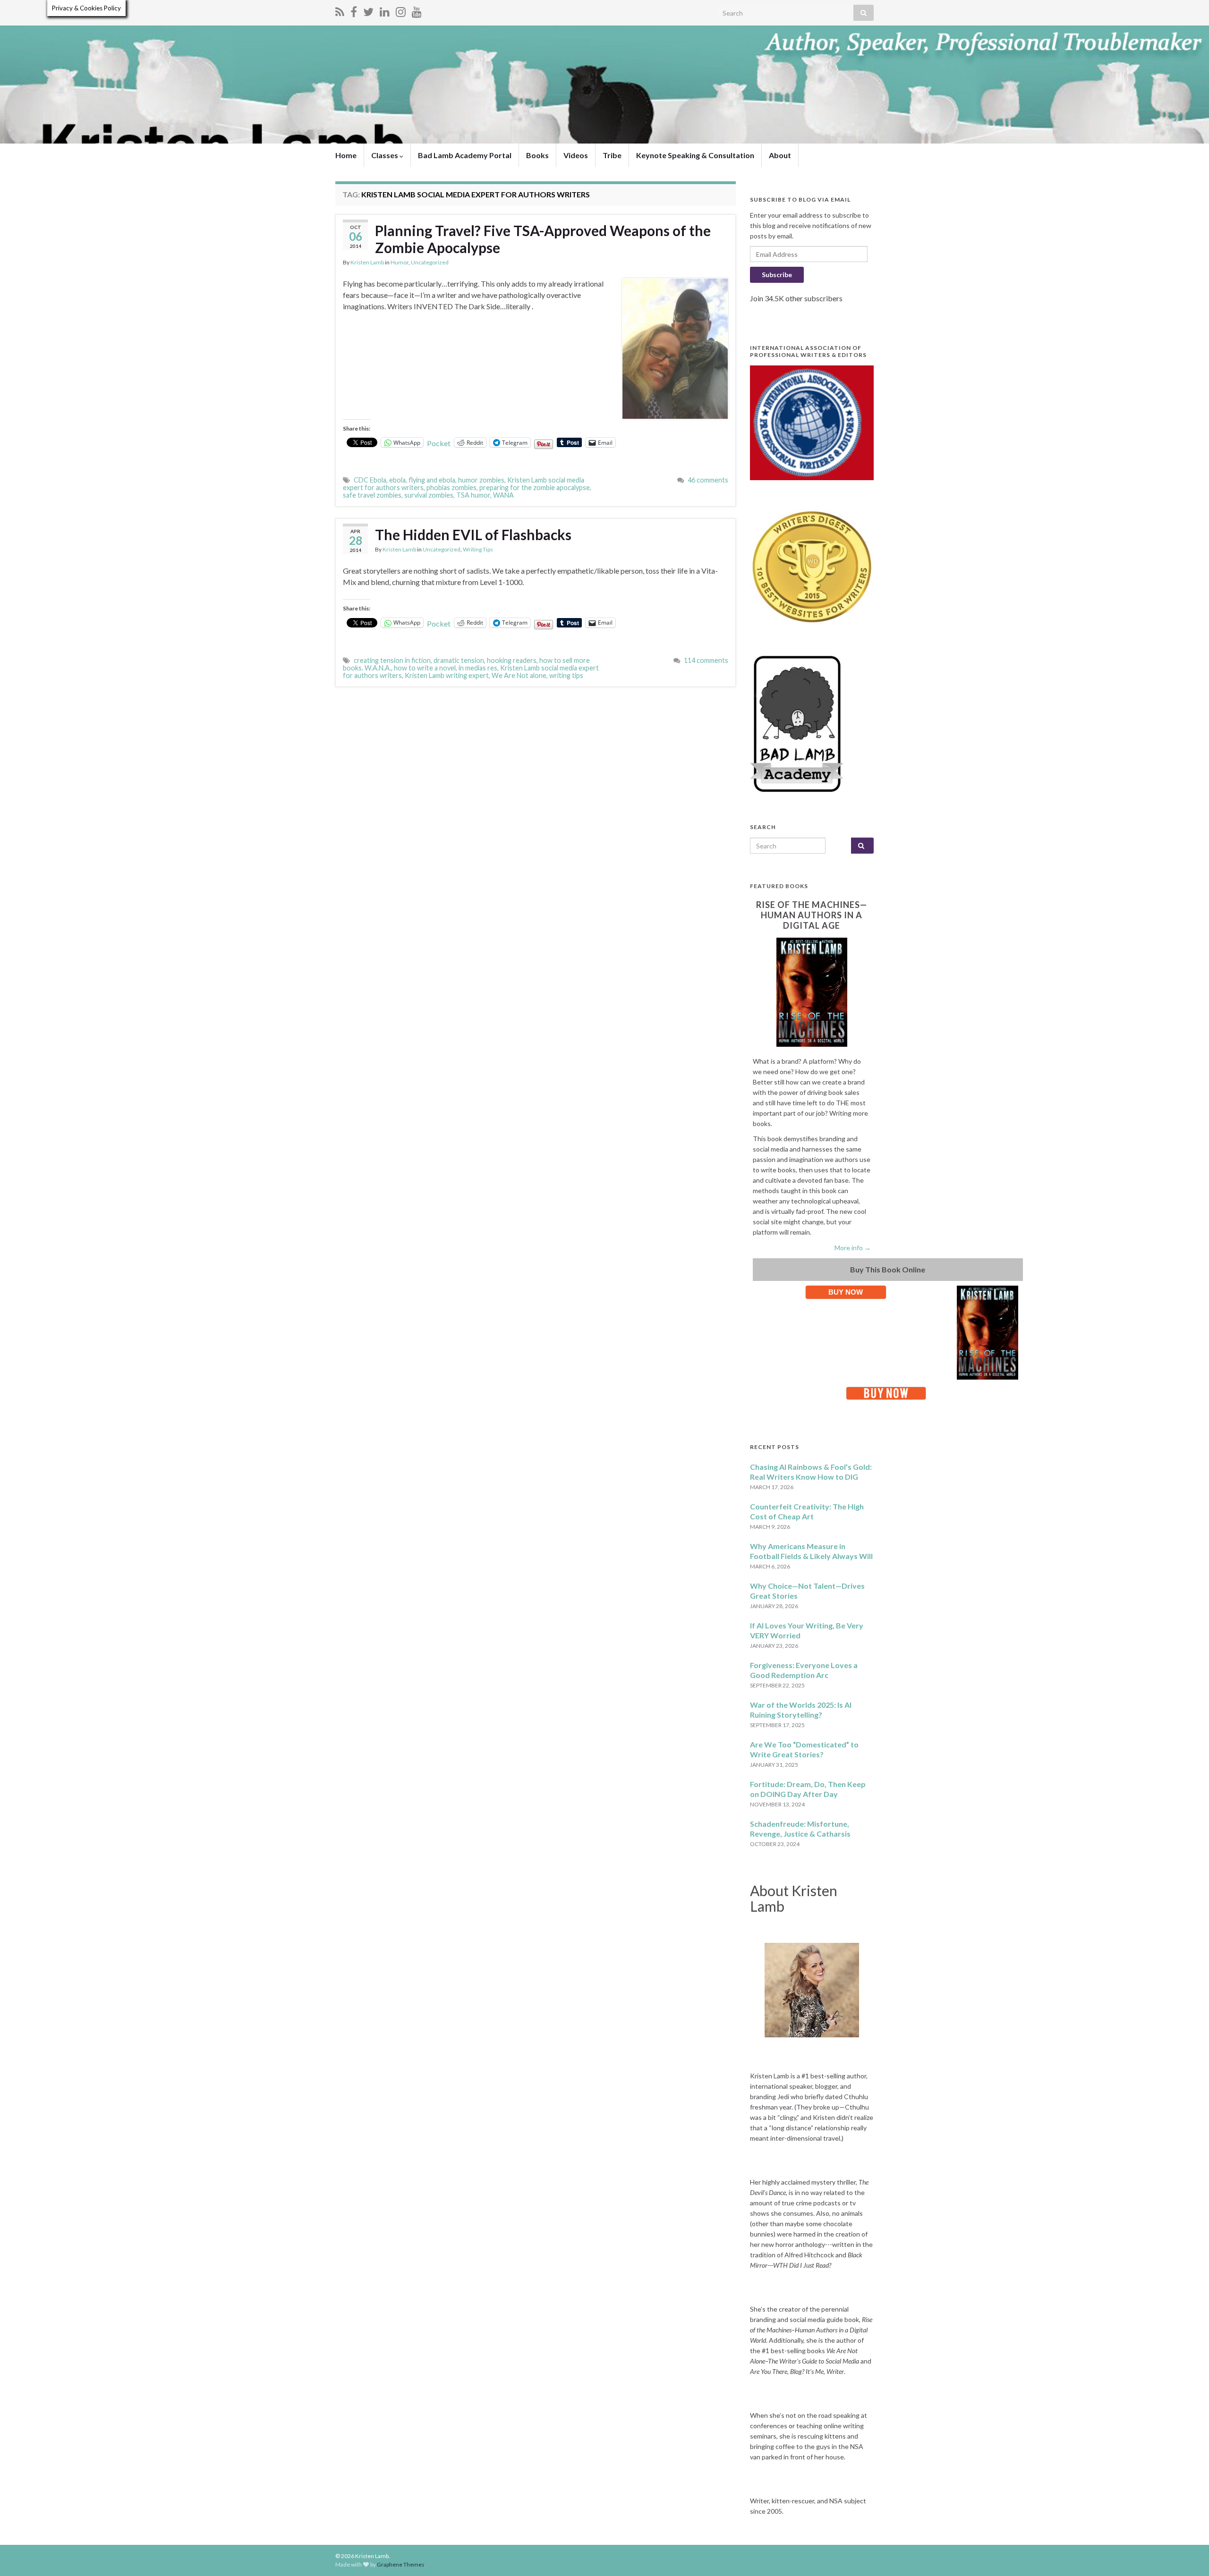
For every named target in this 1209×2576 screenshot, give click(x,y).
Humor (400, 262)
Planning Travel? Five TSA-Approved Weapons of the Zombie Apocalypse (543, 239)
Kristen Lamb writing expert (447, 675)
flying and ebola (432, 480)
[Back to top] (1188, 2555)
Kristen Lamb (367, 262)
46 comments (708, 480)
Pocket (439, 443)
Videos (576, 155)
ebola (397, 480)
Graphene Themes (401, 2564)
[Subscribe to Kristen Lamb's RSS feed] (340, 10)
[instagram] (401, 10)
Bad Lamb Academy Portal (465, 155)
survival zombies (429, 495)
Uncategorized (430, 262)
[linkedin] (385, 10)
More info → (853, 1248)
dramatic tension (459, 660)
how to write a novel (425, 668)
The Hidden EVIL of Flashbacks (473, 534)
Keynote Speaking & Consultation (695, 155)
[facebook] (354, 10)
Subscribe (777, 275)
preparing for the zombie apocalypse (535, 487)
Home (346, 155)
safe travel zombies (372, 495)
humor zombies (481, 480)
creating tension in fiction (392, 660)
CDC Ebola (370, 480)
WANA (503, 495)
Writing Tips (478, 549)
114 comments (706, 660)
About (780, 155)
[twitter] (368, 10)
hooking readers (512, 660)
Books (537, 155)
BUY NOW (846, 1292)
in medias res (478, 668)
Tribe (612, 155)
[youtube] (417, 10)
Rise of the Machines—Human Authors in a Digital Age (812, 915)
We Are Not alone (519, 675)
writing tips (566, 675)
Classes (385, 155)
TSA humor (473, 495)
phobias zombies (451, 487)
